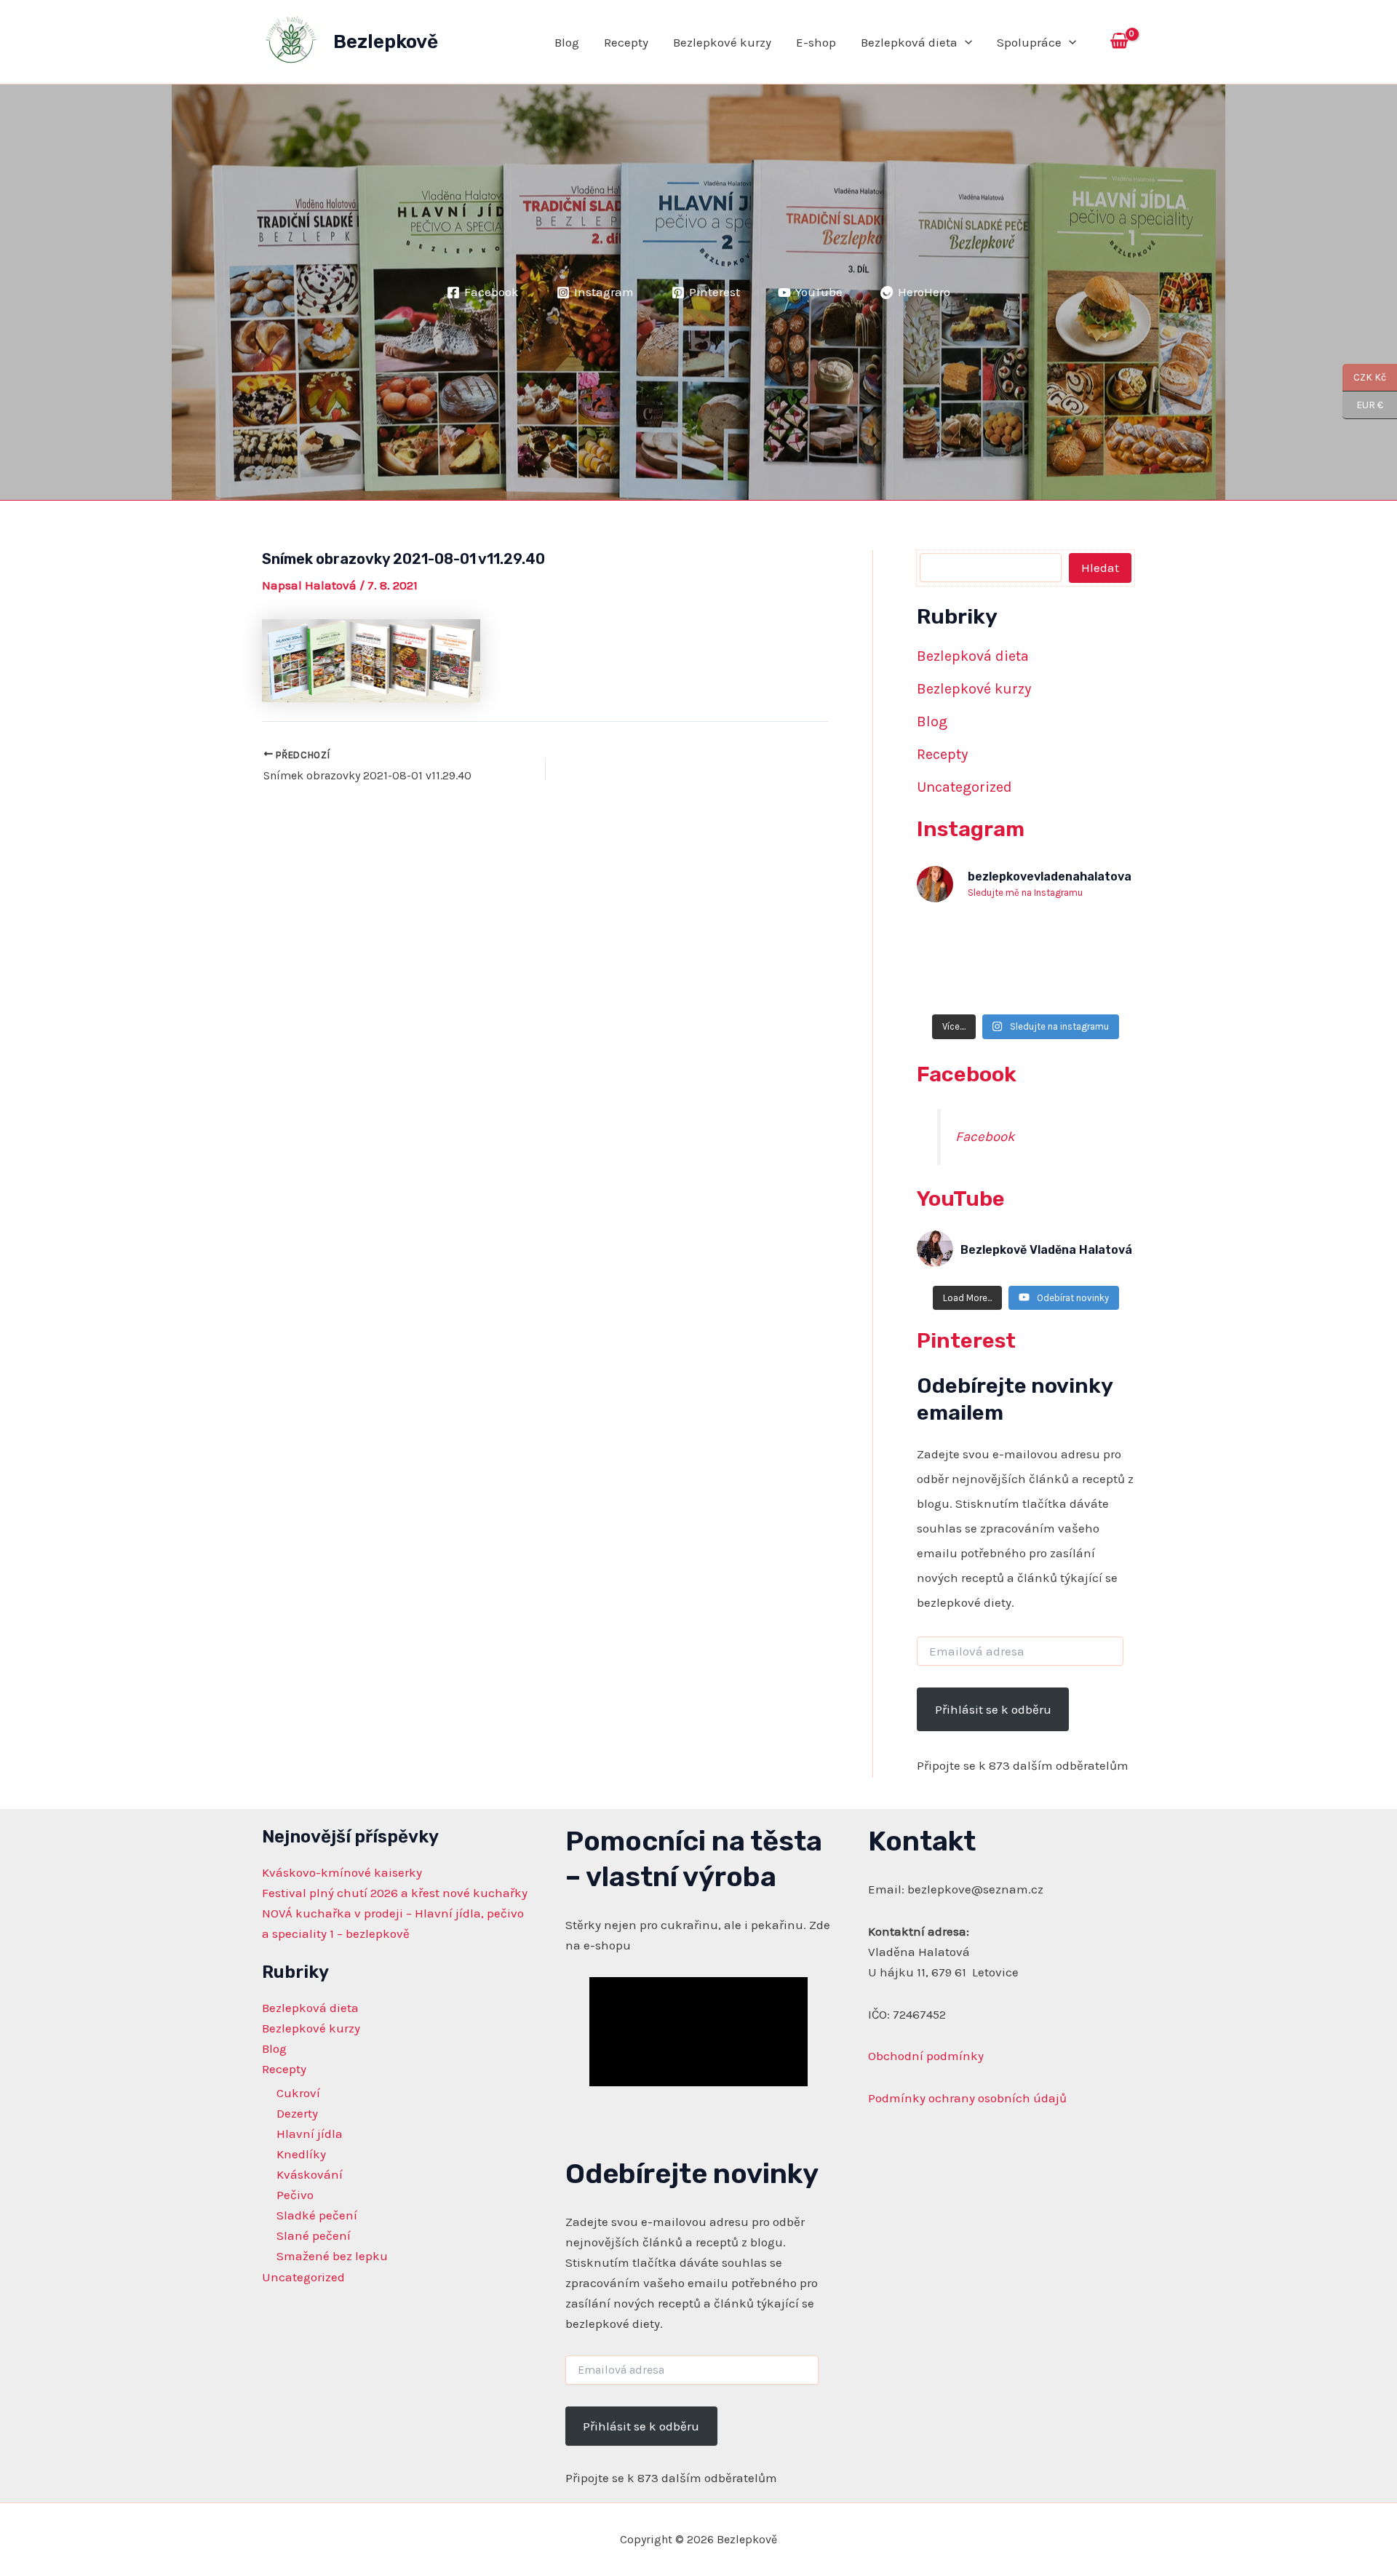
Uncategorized (964, 787)
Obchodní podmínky (926, 2056)
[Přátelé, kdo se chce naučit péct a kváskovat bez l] (1026, 939)
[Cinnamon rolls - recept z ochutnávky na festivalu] (1026, 983)
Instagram (971, 829)
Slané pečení (314, 2235)
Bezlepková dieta (909, 42)
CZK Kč (1364, 377)
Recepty (626, 42)
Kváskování (310, 2174)
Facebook (967, 1074)
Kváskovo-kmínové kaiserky (342, 1872)
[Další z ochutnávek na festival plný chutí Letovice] (952, 983)
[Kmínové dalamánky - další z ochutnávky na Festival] (952, 939)
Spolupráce (1029, 42)
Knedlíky (301, 2154)
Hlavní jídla (310, 2134)
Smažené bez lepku (332, 2256)
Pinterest (966, 1340)
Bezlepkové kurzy (722, 42)
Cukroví (298, 2093)
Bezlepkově (386, 42)
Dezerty (297, 2113)
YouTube (961, 1198)
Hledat (1100, 568)
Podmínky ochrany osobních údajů (967, 2098)
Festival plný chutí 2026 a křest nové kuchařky (395, 1893)
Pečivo (295, 2195)
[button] (965, 42)
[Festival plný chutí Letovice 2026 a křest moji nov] (1099, 983)
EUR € (1363, 405)
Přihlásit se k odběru (993, 1709)
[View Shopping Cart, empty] (1119, 42)
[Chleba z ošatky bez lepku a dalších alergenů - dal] (1099, 939)
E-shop (816, 42)
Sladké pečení (317, 2215)
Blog (567, 42)
